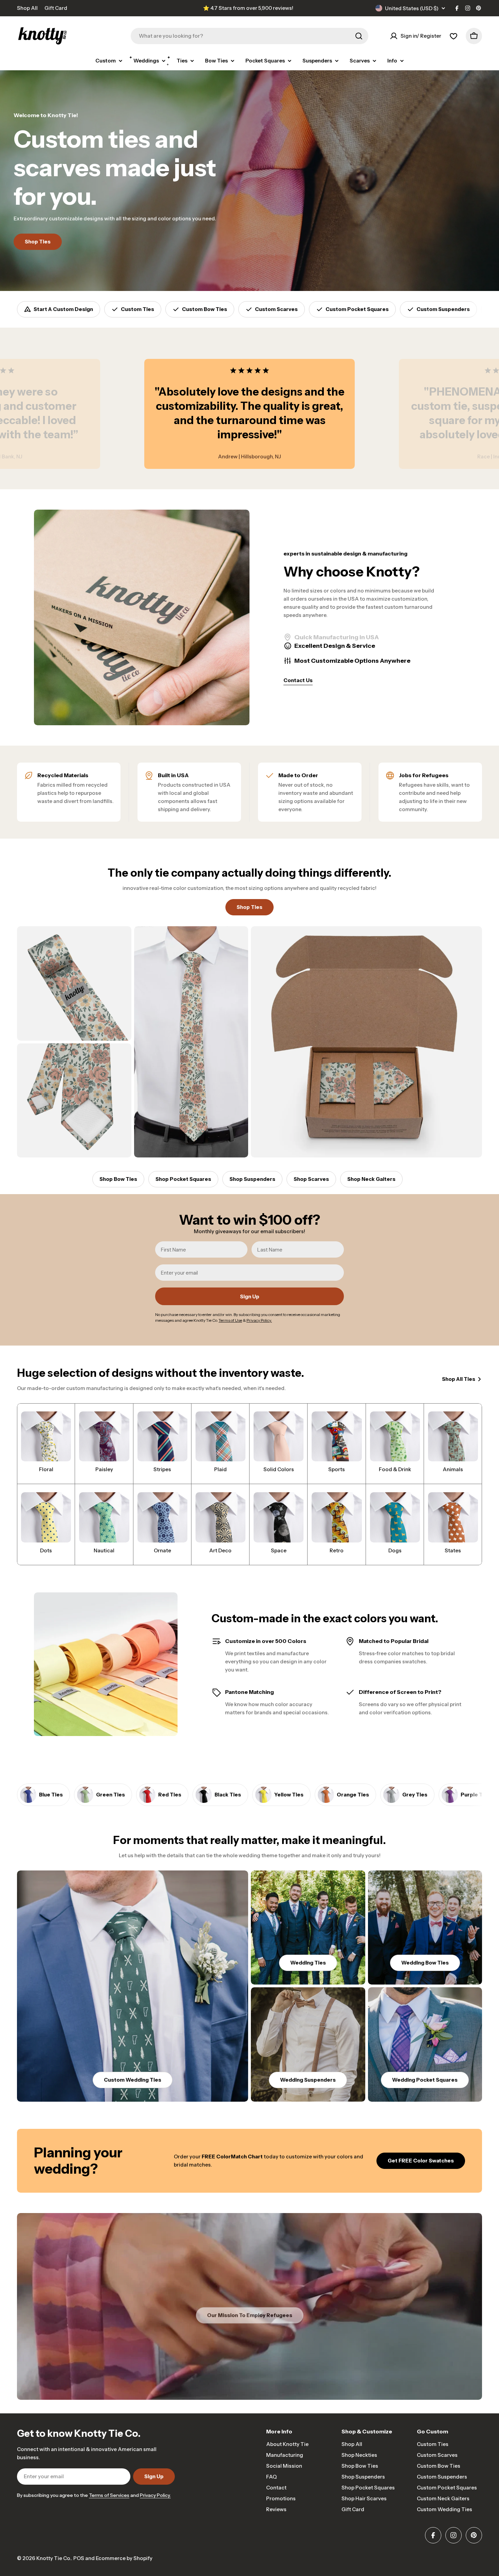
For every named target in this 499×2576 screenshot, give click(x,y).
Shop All (27, 8)
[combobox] (249, 36)
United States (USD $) (412, 8)
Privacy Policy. (155, 2495)
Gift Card (56, 8)
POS (79, 2558)
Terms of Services (109, 2495)
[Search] (359, 36)
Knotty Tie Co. (54, 2558)
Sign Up (250, 1296)
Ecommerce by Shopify (124, 2558)
